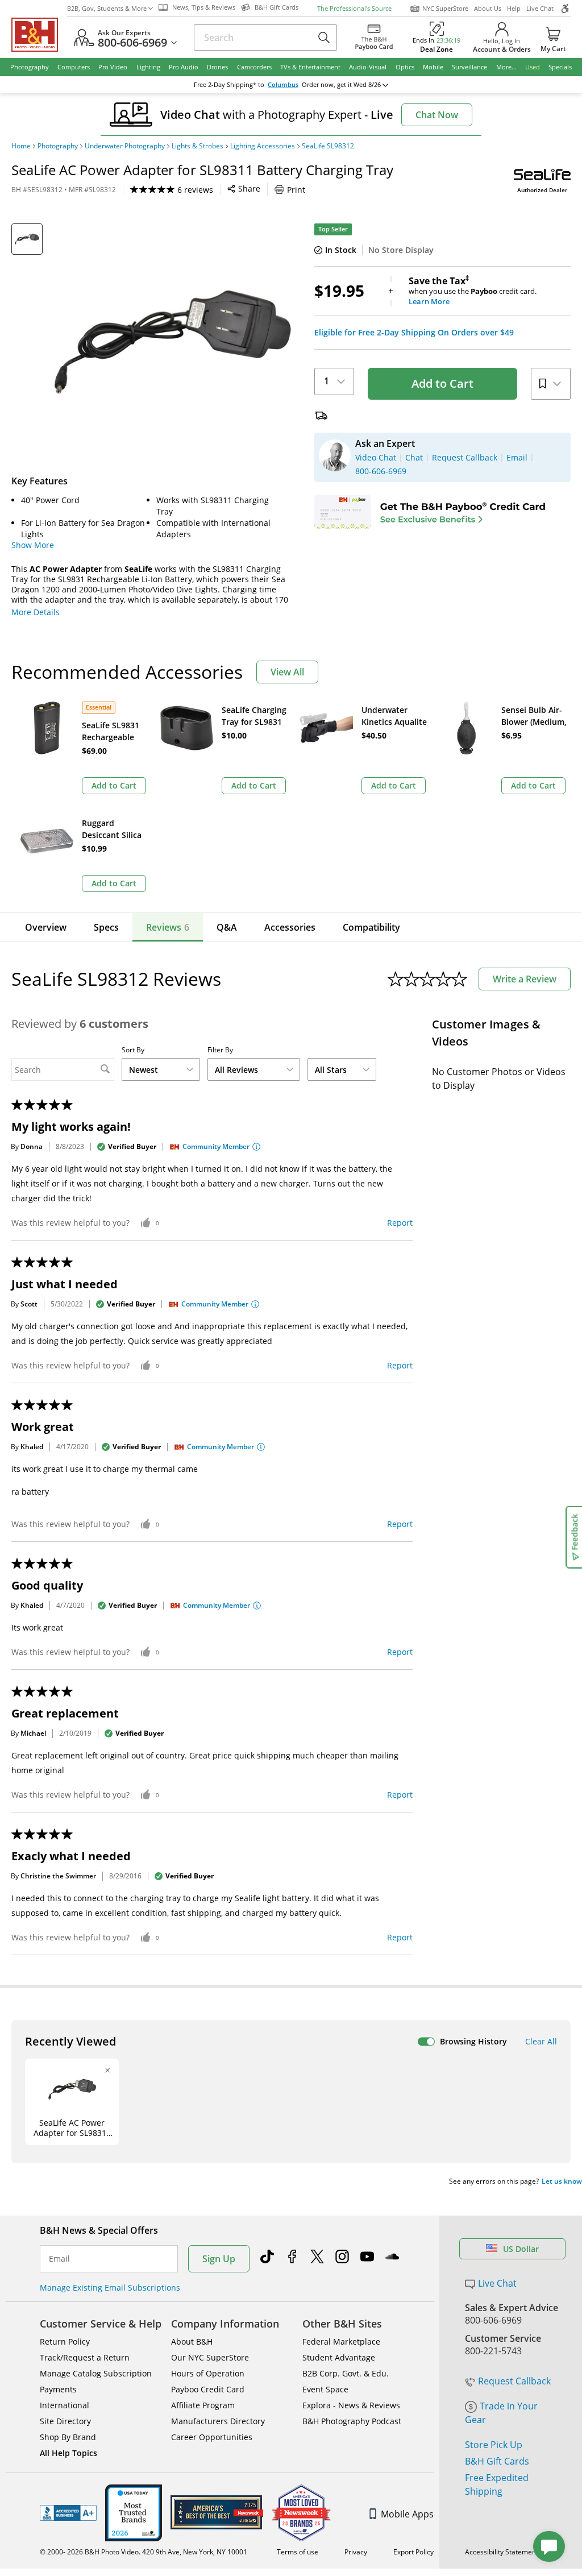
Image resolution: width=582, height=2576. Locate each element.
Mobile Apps (407, 2514)
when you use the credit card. (473, 291)
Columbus (283, 85)
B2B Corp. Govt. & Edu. (346, 2373)
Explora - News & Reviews (351, 2405)
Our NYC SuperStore (210, 2357)
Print (296, 190)
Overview (46, 927)
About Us (488, 8)
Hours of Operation (208, 2373)
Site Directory (65, 2421)
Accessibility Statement (502, 2552)
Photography (58, 146)
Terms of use (298, 2552)
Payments (58, 2389)
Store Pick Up (494, 2445)
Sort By (133, 1050)
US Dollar (521, 2249)
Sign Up (219, 2259)
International (65, 2405)
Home (21, 146)
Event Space (325, 2389)
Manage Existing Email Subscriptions (110, 2287)
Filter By (220, 1050)
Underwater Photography (125, 146)
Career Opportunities (212, 2437)
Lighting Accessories (263, 146)
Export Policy (413, 2552)
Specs (106, 927)
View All (287, 672)
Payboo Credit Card (208, 2389)
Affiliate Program (203, 2405)
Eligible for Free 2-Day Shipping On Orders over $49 (414, 333)
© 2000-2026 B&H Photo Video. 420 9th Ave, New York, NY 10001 (144, 2552)
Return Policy (65, 2341)
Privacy (356, 2552)
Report (400, 1223)
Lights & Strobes (198, 146)
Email (59, 2259)
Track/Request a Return (85, 2357)
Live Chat (540, 8)
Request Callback (514, 2381)
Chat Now (437, 115)
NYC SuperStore (445, 8)
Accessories (290, 927)
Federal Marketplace (341, 2341)
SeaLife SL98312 (328, 146)
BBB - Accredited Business (68, 2513)
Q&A (227, 927)
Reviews (168, 927)
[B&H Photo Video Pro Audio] (39, 35)
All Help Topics (68, 2453)
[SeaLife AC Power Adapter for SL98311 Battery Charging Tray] (172, 342)
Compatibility (371, 927)
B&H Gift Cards (497, 2461)
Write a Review (525, 979)
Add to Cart (442, 383)
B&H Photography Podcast (352, 2421)
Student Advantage (339, 2357)
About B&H (192, 2341)
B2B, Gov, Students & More (107, 8)
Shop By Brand (68, 2437)
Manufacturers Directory (218, 2421)
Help (514, 8)
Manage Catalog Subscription (96, 2373)
